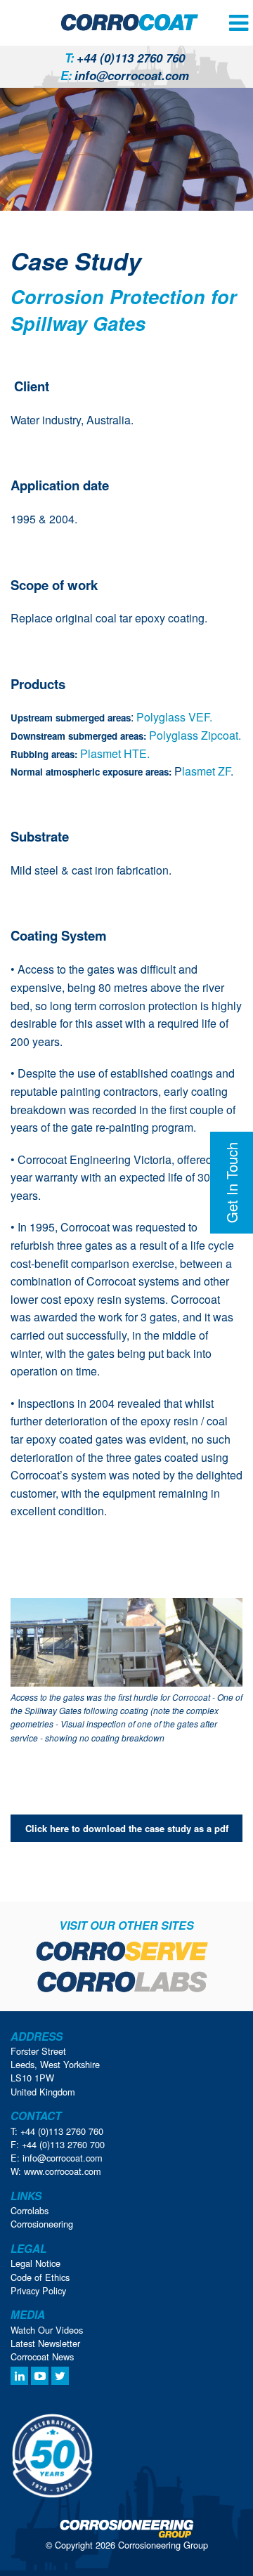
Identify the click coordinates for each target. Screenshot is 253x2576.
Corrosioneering (42, 2224)
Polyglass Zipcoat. (194, 735)
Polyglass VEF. (173, 717)
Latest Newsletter (45, 2343)
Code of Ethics (40, 2277)
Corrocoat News (42, 2356)
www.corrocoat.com (63, 2171)
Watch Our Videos (47, 2330)
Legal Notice (35, 2263)
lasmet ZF (206, 771)
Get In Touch (232, 1183)
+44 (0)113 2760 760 (125, 58)
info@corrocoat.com (125, 75)
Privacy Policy (38, 2290)
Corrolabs (30, 2210)
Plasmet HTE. (115, 753)
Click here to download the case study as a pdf (127, 1828)
